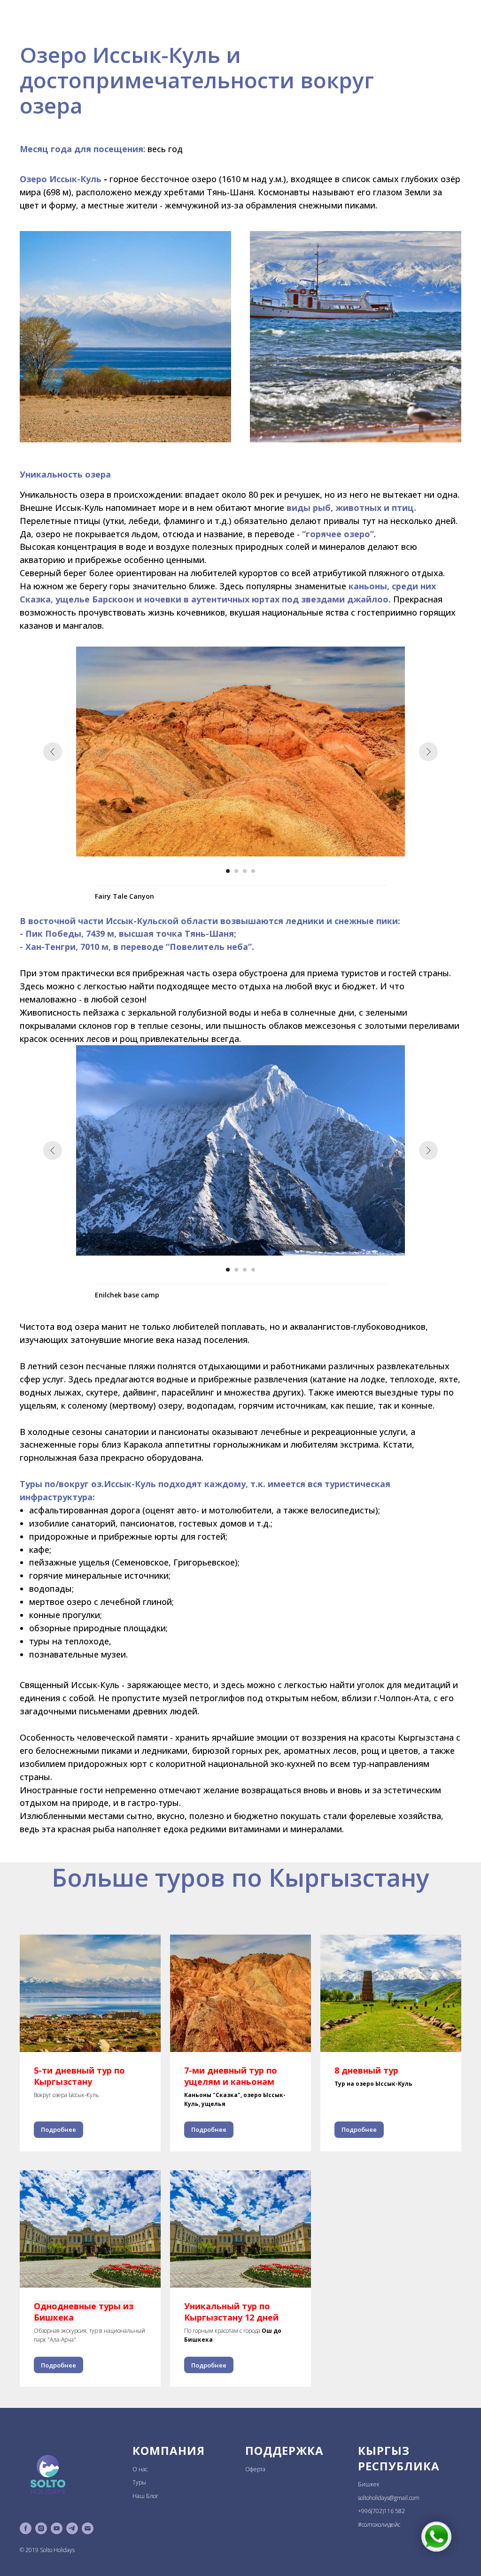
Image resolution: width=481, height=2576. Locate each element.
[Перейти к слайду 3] (245, 871)
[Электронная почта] (88, 2528)
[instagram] (41, 2528)
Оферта (255, 2469)
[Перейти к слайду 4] (253, 871)
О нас (140, 2469)
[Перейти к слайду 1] (228, 871)
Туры (139, 2482)
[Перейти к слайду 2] (236, 871)
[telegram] (72, 2528)
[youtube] (57, 2528)
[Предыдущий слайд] (53, 752)
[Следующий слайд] (428, 752)
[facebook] (26, 2528)
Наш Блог (145, 2496)
